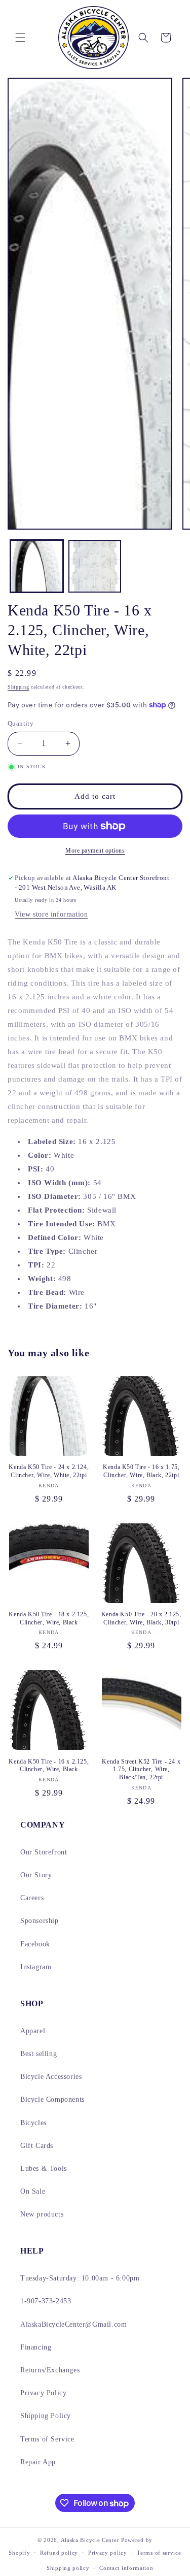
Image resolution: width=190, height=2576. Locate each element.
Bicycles (33, 2123)
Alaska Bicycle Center (90, 2540)
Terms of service (159, 2553)
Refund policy (59, 2553)
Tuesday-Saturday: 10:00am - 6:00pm (80, 2278)
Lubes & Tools (44, 2169)
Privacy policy (108, 2553)
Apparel (33, 2031)
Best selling (39, 2054)
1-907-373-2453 (46, 2301)
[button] (20, 38)
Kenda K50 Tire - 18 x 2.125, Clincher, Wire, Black (49, 1618)
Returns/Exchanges (50, 2370)
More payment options (95, 851)
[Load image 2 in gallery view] (95, 566)
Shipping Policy (46, 2416)
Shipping (18, 687)
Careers (32, 1898)
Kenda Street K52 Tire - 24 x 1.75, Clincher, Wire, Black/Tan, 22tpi (141, 1769)
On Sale (33, 2191)
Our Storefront (44, 1852)
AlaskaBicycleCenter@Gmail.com (73, 2324)
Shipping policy (68, 2568)
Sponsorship (40, 1921)
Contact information (126, 2568)
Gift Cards (37, 2146)
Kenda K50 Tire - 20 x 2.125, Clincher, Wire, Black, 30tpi (141, 1618)
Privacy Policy (43, 2393)
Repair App (38, 2462)
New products (42, 2214)
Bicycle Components (52, 2099)
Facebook (35, 1944)
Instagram (36, 1967)
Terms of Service (47, 2439)
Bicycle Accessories (51, 2077)
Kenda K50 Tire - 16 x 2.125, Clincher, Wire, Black (49, 1766)
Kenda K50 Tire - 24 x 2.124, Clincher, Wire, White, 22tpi (49, 1471)
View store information (51, 914)
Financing (36, 2347)
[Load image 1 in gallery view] (37, 566)
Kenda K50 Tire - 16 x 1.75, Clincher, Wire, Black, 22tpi (141, 1471)
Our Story (36, 1875)
